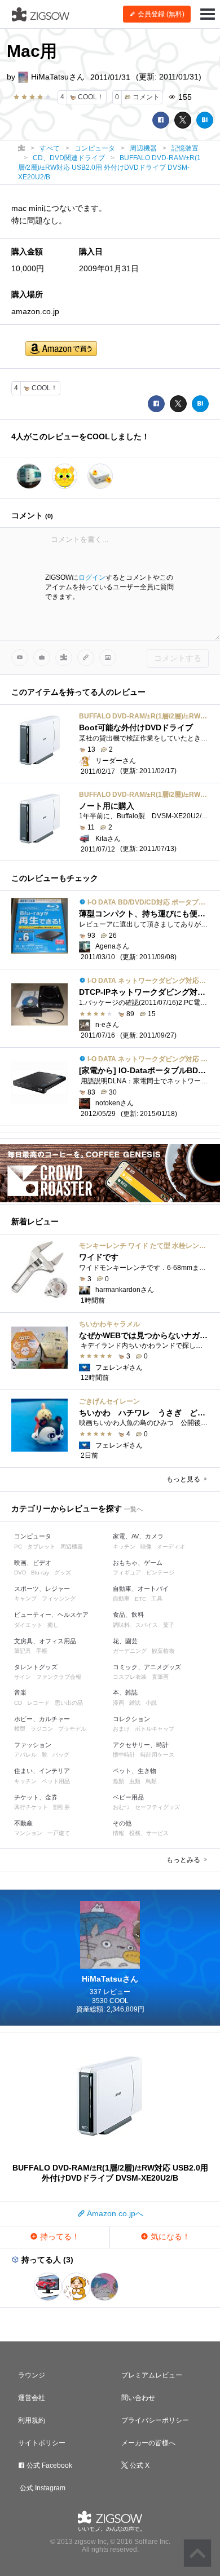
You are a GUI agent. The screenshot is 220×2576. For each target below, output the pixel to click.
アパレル (25, 1755)
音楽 (20, 1692)
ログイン (92, 577)
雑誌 (135, 1703)
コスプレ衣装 (130, 1677)
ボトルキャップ (155, 1729)
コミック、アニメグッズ (147, 1667)
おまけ (121, 1729)
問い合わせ (138, 2398)
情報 (118, 1833)
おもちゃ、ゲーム (138, 1563)
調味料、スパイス (135, 1625)
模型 (20, 1729)
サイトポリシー (42, 2443)
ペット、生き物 (135, 1771)
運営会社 (32, 2398)
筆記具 (23, 1651)
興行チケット (31, 1807)
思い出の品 (69, 1703)
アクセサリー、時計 (141, 1745)
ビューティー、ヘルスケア (51, 1615)
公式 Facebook (49, 2465)
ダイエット (28, 1625)
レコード (38, 1703)
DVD (20, 1572)
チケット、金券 (36, 1797)
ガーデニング (130, 1651)
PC (18, 1547)
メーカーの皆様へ (148, 2443)
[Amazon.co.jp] (61, 349)
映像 (146, 1547)
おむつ (121, 1807)
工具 (157, 1598)
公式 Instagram (42, 2488)
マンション (28, 1833)
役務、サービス (149, 1833)
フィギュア (127, 1572)
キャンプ (25, 1598)
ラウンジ (32, 2375)
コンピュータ (33, 1536)
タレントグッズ (36, 1667)
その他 (122, 1823)
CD (18, 1703)
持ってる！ (59, 2237)
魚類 (118, 1781)
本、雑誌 (125, 1692)
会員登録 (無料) (160, 14)
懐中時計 (124, 1755)
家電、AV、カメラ (138, 1536)
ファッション (33, 1745)
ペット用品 (56, 1781)
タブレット (41, 1547)
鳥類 (151, 1781)
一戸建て (59, 1833)
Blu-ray (40, 1572)
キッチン (124, 1547)
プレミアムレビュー (152, 2375)
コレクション (131, 1719)
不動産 (23, 1823)
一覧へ (133, 1509)
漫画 (118, 1703)
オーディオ (171, 1547)
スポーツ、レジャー (42, 1589)
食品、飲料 (128, 1615)
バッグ (61, 1755)
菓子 (169, 1625)
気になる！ (169, 2237)
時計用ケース (157, 1755)
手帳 (42, 1651)
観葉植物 (163, 1651)
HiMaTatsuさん (57, 77)
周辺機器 (72, 1547)
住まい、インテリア (42, 1771)
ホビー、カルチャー (42, 1719)
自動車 (121, 1598)
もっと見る (184, 1479)
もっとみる (184, 1860)
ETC (140, 1599)
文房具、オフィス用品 (45, 1641)
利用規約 (32, 2420)
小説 (151, 1703)
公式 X (139, 2465)
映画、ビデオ (33, 1563)
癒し (53, 1625)
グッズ (63, 1572)
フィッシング (59, 1598)
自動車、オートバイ (141, 1589)
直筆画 (160, 1677)
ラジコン (42, 1729)
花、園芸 (125, 1641)
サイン (23, 1677)
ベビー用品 (128, 1797)
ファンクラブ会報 (59, 1677)
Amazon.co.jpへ (114, 2213)
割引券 (61, 1807)
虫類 (135, 1781)
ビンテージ (160, 1572)
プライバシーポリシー (155, 2420)
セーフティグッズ (157, 1807)
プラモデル (72, 1729)
